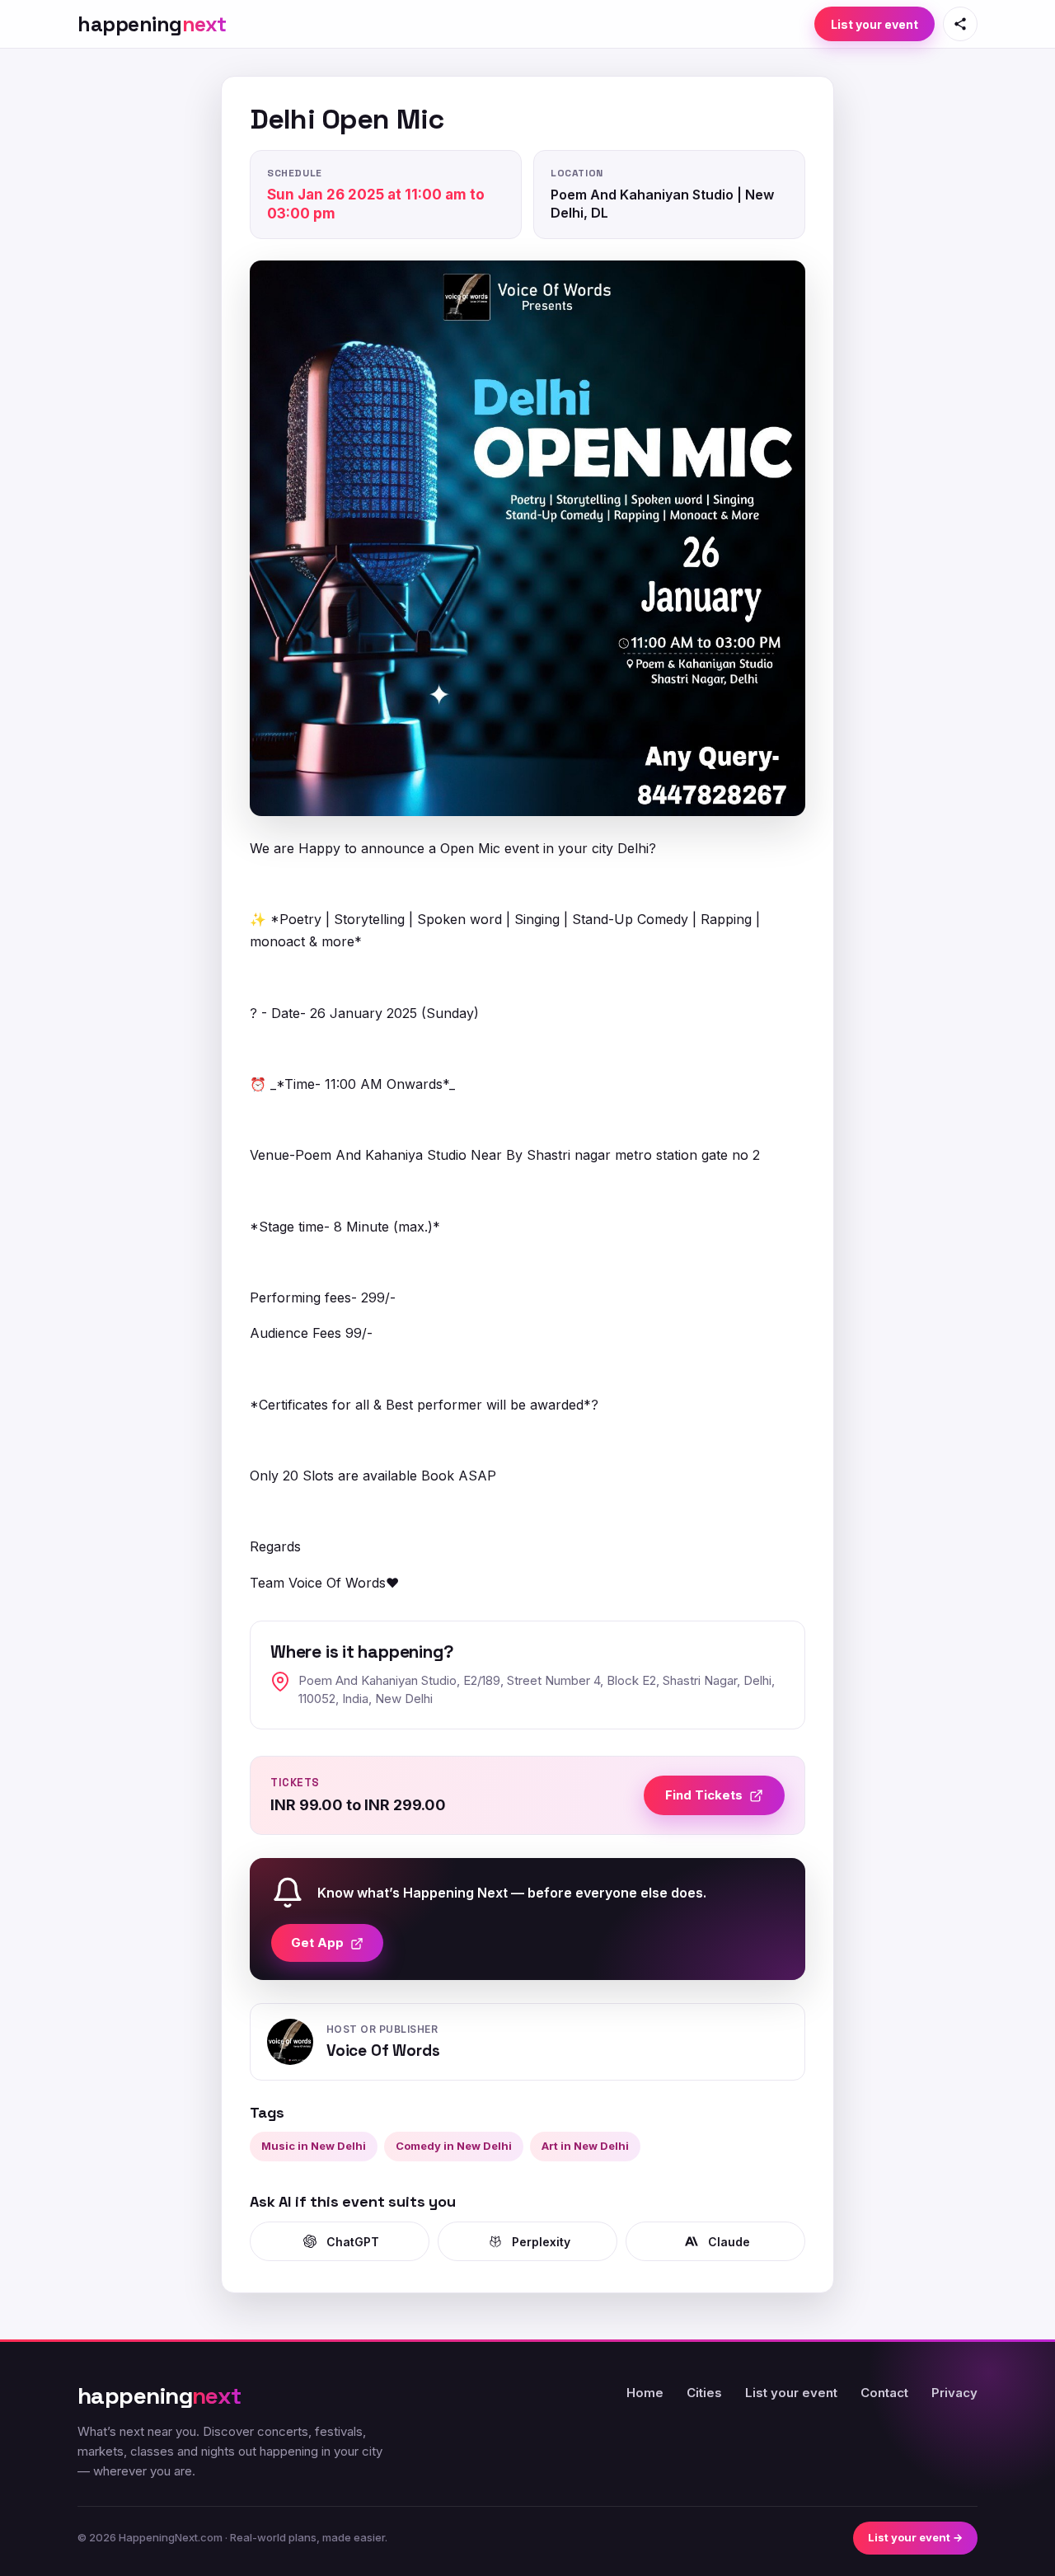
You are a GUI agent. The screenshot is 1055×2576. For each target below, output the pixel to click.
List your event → (915, 2537)
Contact (884, 2393)
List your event (874, 24)
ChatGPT (353, 2242)
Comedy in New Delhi (454, 2146)
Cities (704, 2393)
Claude (729, 2242)
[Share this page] (960, 24)
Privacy (954, 2393)
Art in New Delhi (585, 2146)
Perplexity (541, 2242)
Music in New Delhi (314, 2146)
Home (645, 2393)
